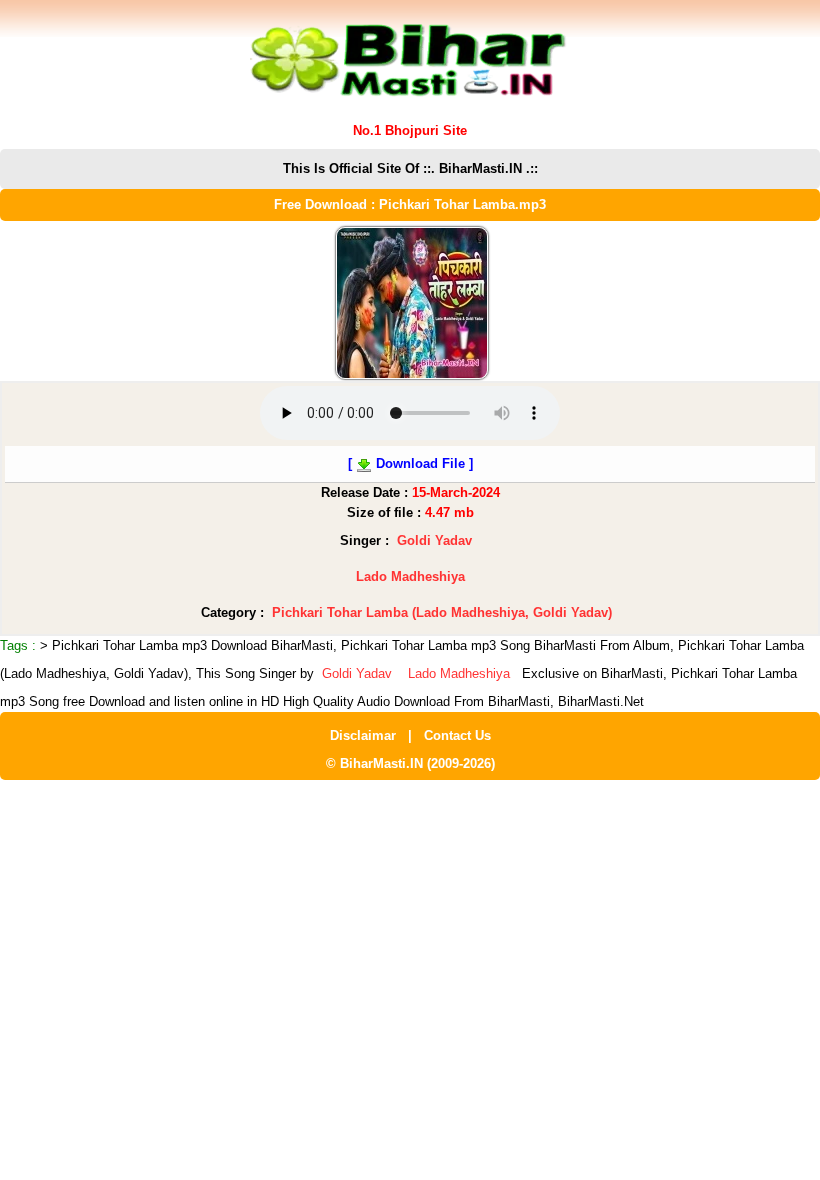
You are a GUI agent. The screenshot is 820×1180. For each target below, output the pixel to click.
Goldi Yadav (434, 540)
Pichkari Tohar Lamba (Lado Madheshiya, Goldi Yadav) (442, 612)
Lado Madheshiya (410, 576)
